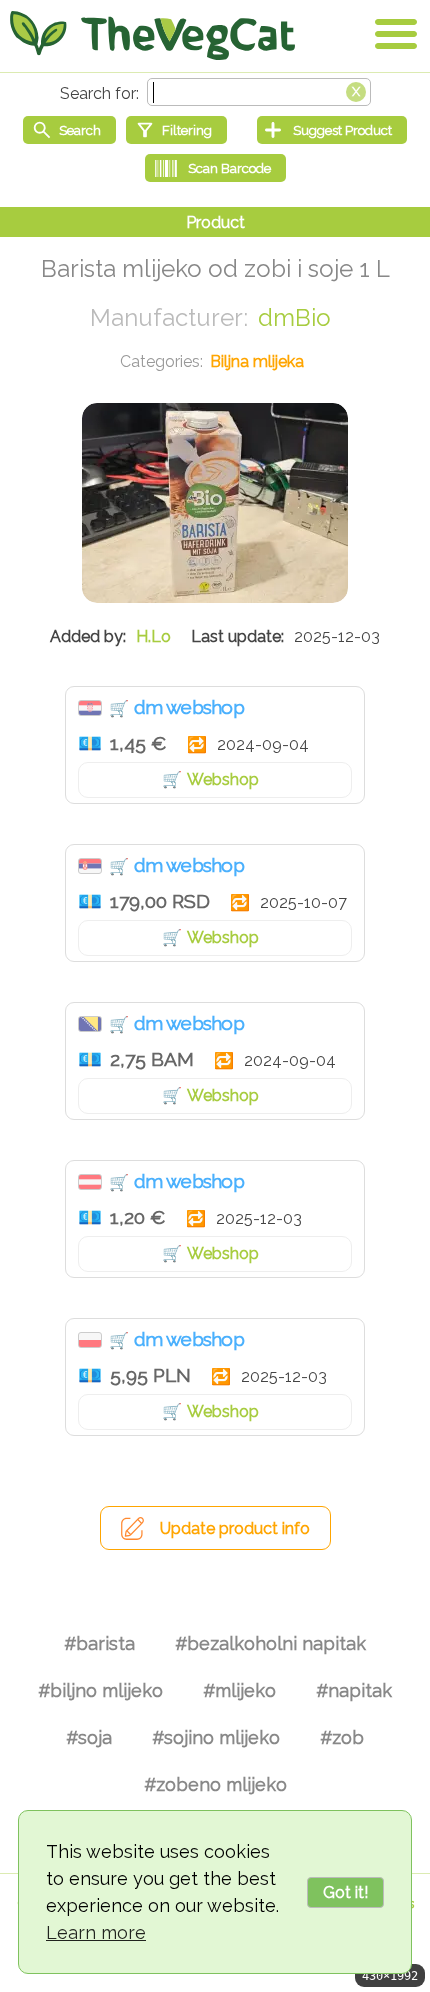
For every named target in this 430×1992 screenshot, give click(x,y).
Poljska (90, 1340)
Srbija (90, 866)
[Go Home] (152, 35)
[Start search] (69, 130)
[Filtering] (176, 130)
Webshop (223, 779)
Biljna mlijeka (257, 361)
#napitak (354, 1690)
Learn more (96, 1932)
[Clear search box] (356, 90)
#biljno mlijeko (100, 1690)
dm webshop (189, 707)
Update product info (235, 1528)
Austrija (90, 1182)
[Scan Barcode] (215, 168)
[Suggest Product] (332, 130)
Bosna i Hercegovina (90, 1024)
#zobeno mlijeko (215, 1784)
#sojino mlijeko (216, 1737)
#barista (99, 1643)
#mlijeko (239, 1690)
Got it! (345, 1892)
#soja (89, 1737)
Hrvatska (90, 708)
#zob (342, 1737)
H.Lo (153, 636)
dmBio (294, 317)
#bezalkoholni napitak (270, 1643)
